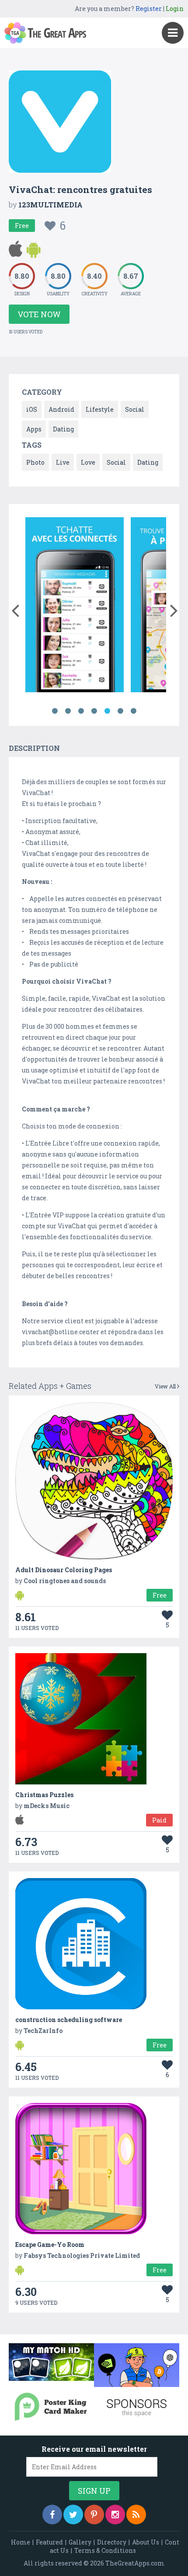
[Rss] (136, 2515)
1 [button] (55, 711)
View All (166, 1386)
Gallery (80, 2542)
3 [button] (81, 711)
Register (149, 9)
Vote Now (39, 314)
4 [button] (94, 711)
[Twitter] (73, 2515)
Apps (34, 429)
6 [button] (120, 711)
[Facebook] (52, 2515)
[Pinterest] (94, 2515)
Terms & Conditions (105, 2550)
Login (175, 9)
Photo (35, 462)
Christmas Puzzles (44, 1795)
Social (135, 409)
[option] (75, 606)
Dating (63, 429)
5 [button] (107, 711)
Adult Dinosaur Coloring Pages (64, 1570)
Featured (49, 2542)
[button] (15, 609)
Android (61, 409)
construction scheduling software (69, 2020)
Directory (112, 2542)
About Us (146, 2542)
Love (88, 462)
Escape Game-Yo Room (50, 2245)
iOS (32, 409)
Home (21, 2542)
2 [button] (68, 711)
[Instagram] (115, 2515)
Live (63, 462)
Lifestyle (100, 409)
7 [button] (133, 711)
